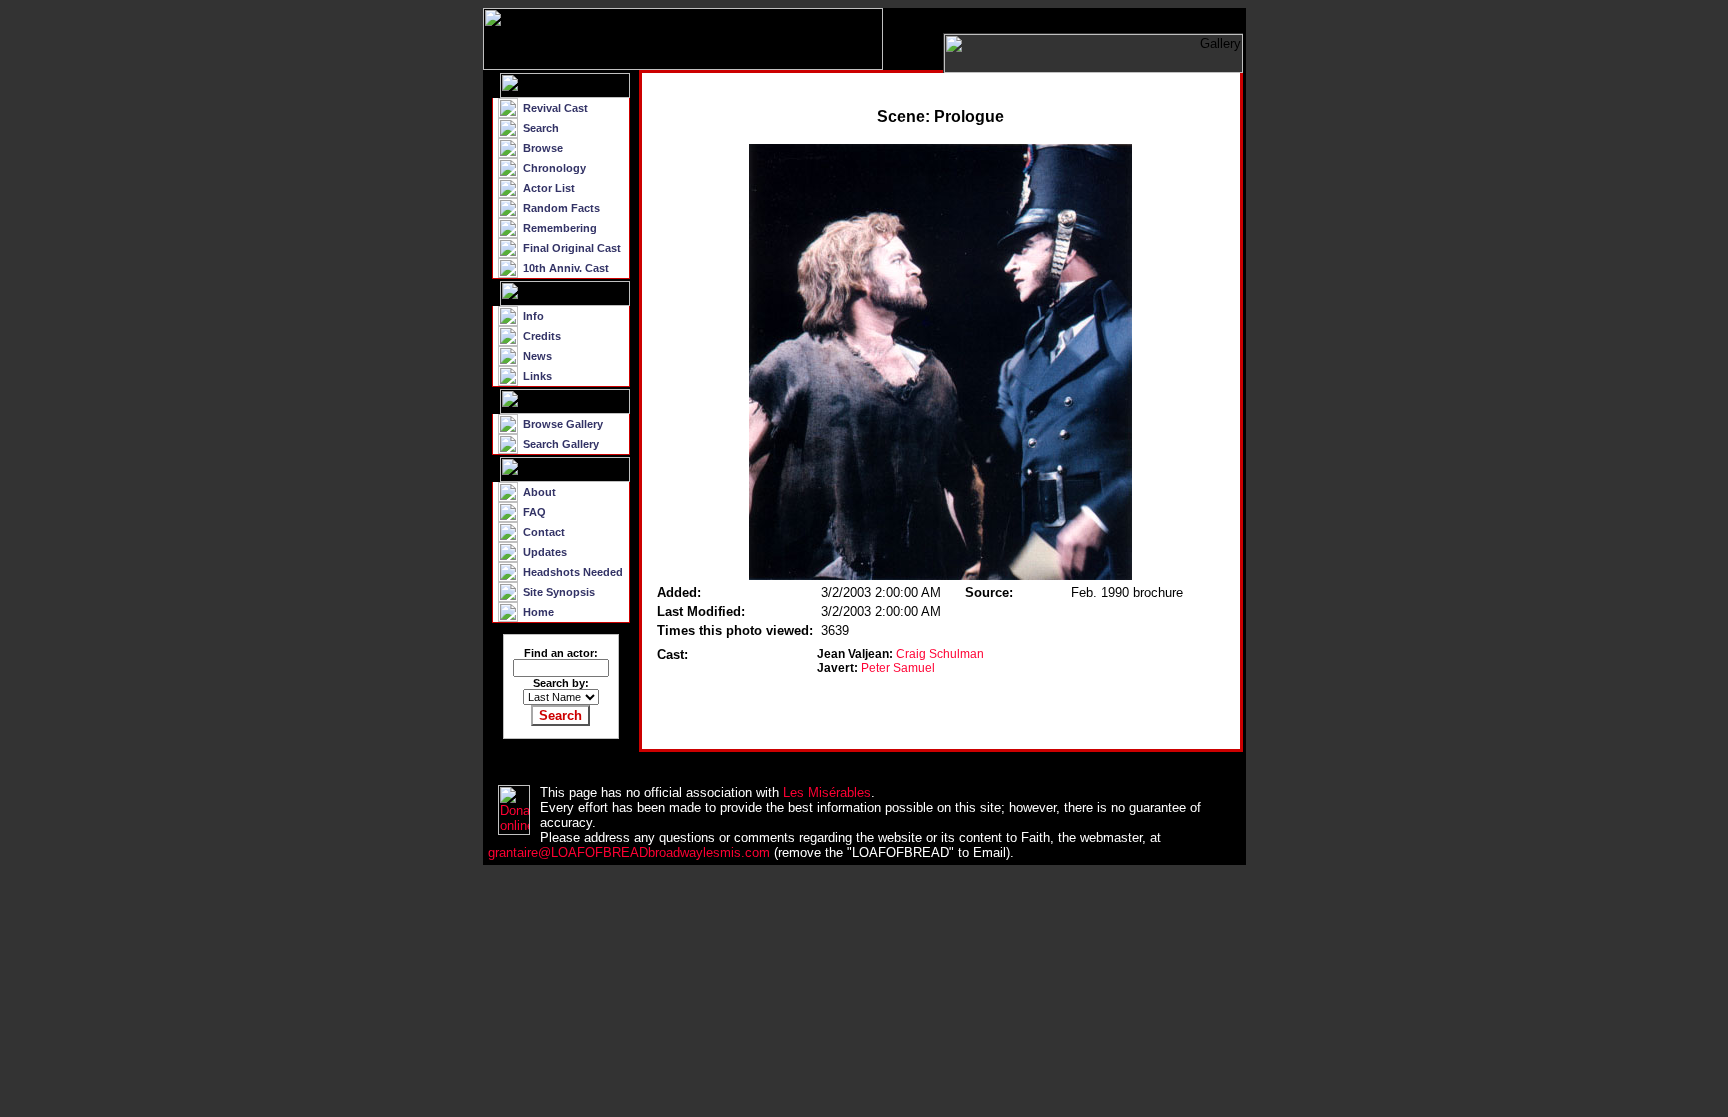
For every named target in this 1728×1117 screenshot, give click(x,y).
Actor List (549, 188)
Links (537, 376)
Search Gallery (561, 444)
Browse (543, 148)
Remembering (560, 228)
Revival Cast (555, 108)
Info (533, 316)
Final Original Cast (572, 248)
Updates (545, 552)
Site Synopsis (559, 592)
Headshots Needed (573, 572)
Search (541, 128)
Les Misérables (827, 792)
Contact (544, 532)
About (539, 492)
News (537, 356)
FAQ (534, 512)
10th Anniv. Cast (566, 268)
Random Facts (561, 208)
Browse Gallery (563, 424)
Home (538, 612)
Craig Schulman (940, 654)
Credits (542, 336)
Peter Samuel (898, 668)
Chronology (554, 168)
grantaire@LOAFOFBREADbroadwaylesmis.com (629, 852)
